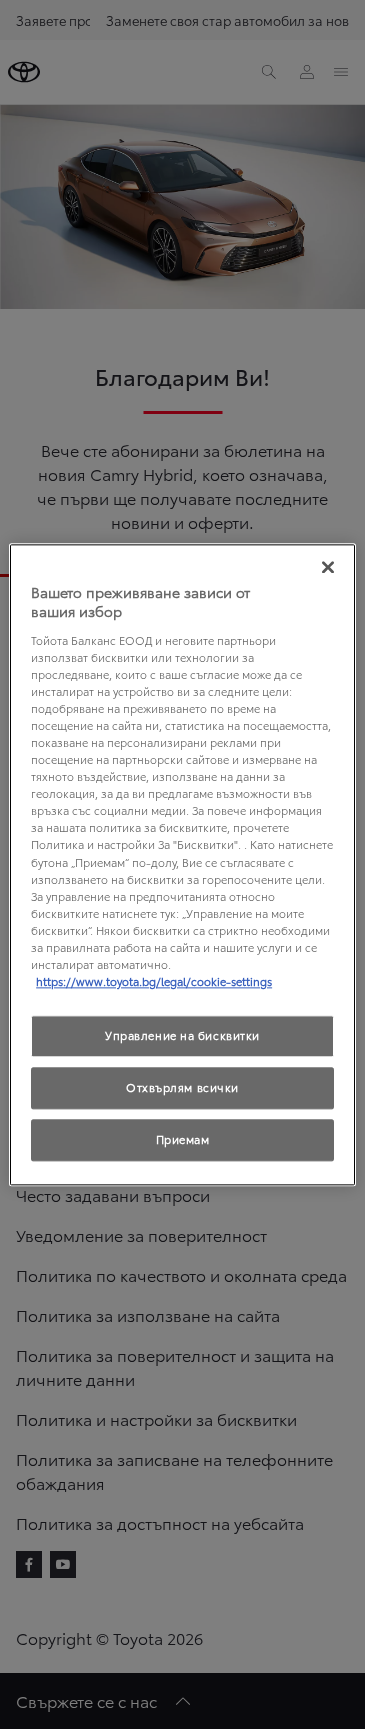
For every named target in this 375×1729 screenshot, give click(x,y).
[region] (182, 864)
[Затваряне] (328, 567)
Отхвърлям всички (182, 1087)
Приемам (183, 1139)
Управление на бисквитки (182, 1035)
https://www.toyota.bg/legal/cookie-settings (154, 981)
